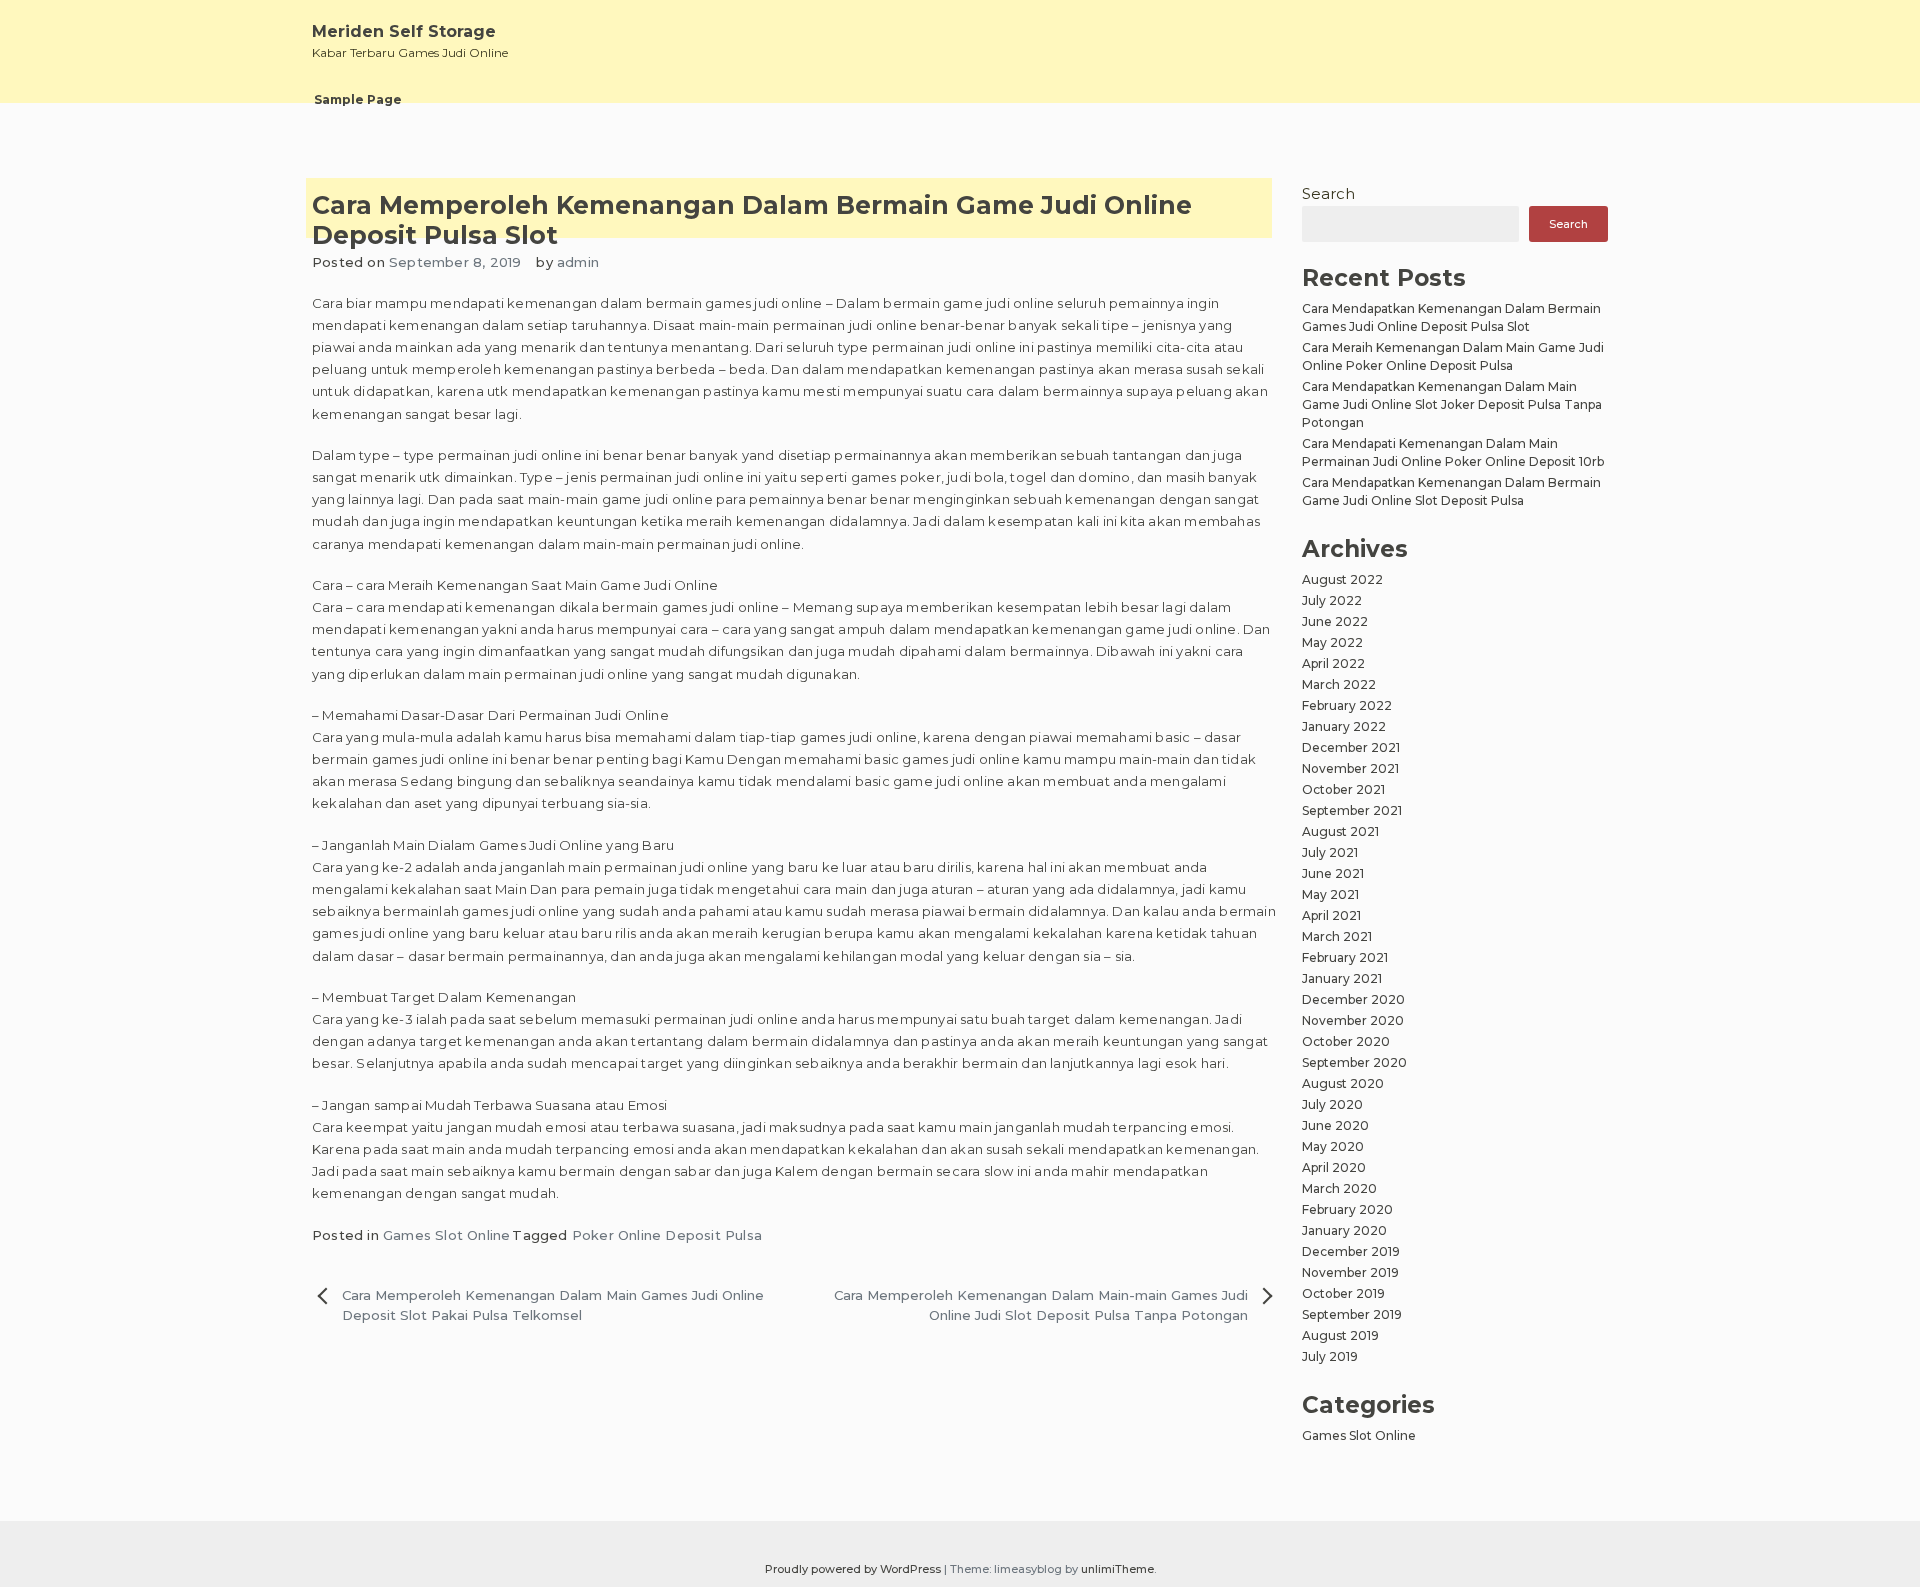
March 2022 (1339, 684)
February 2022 (1347, 705)
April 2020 (1334, 1167)
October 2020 (1346, 1041)
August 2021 (1340, 831)
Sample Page (358, 99)
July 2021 (1330, 852)
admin (578, 262)
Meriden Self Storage (404, 31)
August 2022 (1342, 579)
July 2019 (1330, 1356)
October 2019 (1343, 1293)
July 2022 (1332, 600)
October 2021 (1343, 789)
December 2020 (1353, 999)
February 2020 (1347, 1209)
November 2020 (1353, 1020)
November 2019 (1350, 1272)
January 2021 (1342, 978)
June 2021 (1333, 873)
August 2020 (1343, 1083)
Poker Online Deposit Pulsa (667, 1235)
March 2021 (1337, 936)
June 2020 (1335, 1125)
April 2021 (1331, 915)
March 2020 (1339, 1188)
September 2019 (1352, 1314)
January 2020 (1344, 1230)
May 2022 (1332, 642)
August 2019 (1340, 1335)
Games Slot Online (446, 1235)
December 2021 (1351, 747)
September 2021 (1352, 810)
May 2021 (1330, 894)
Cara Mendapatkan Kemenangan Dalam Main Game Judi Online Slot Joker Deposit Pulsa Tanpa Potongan (1452, 404)
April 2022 (1333, 663)
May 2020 (1333, 1146)
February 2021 (1345, 957)
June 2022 (1335, 621)
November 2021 (1350, 768)
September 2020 (1354, 1062)
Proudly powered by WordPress (854, 1569)
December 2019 (1351, 1251)
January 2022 (1344, 726)
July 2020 (1332, 1104)
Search (1328, 193)
